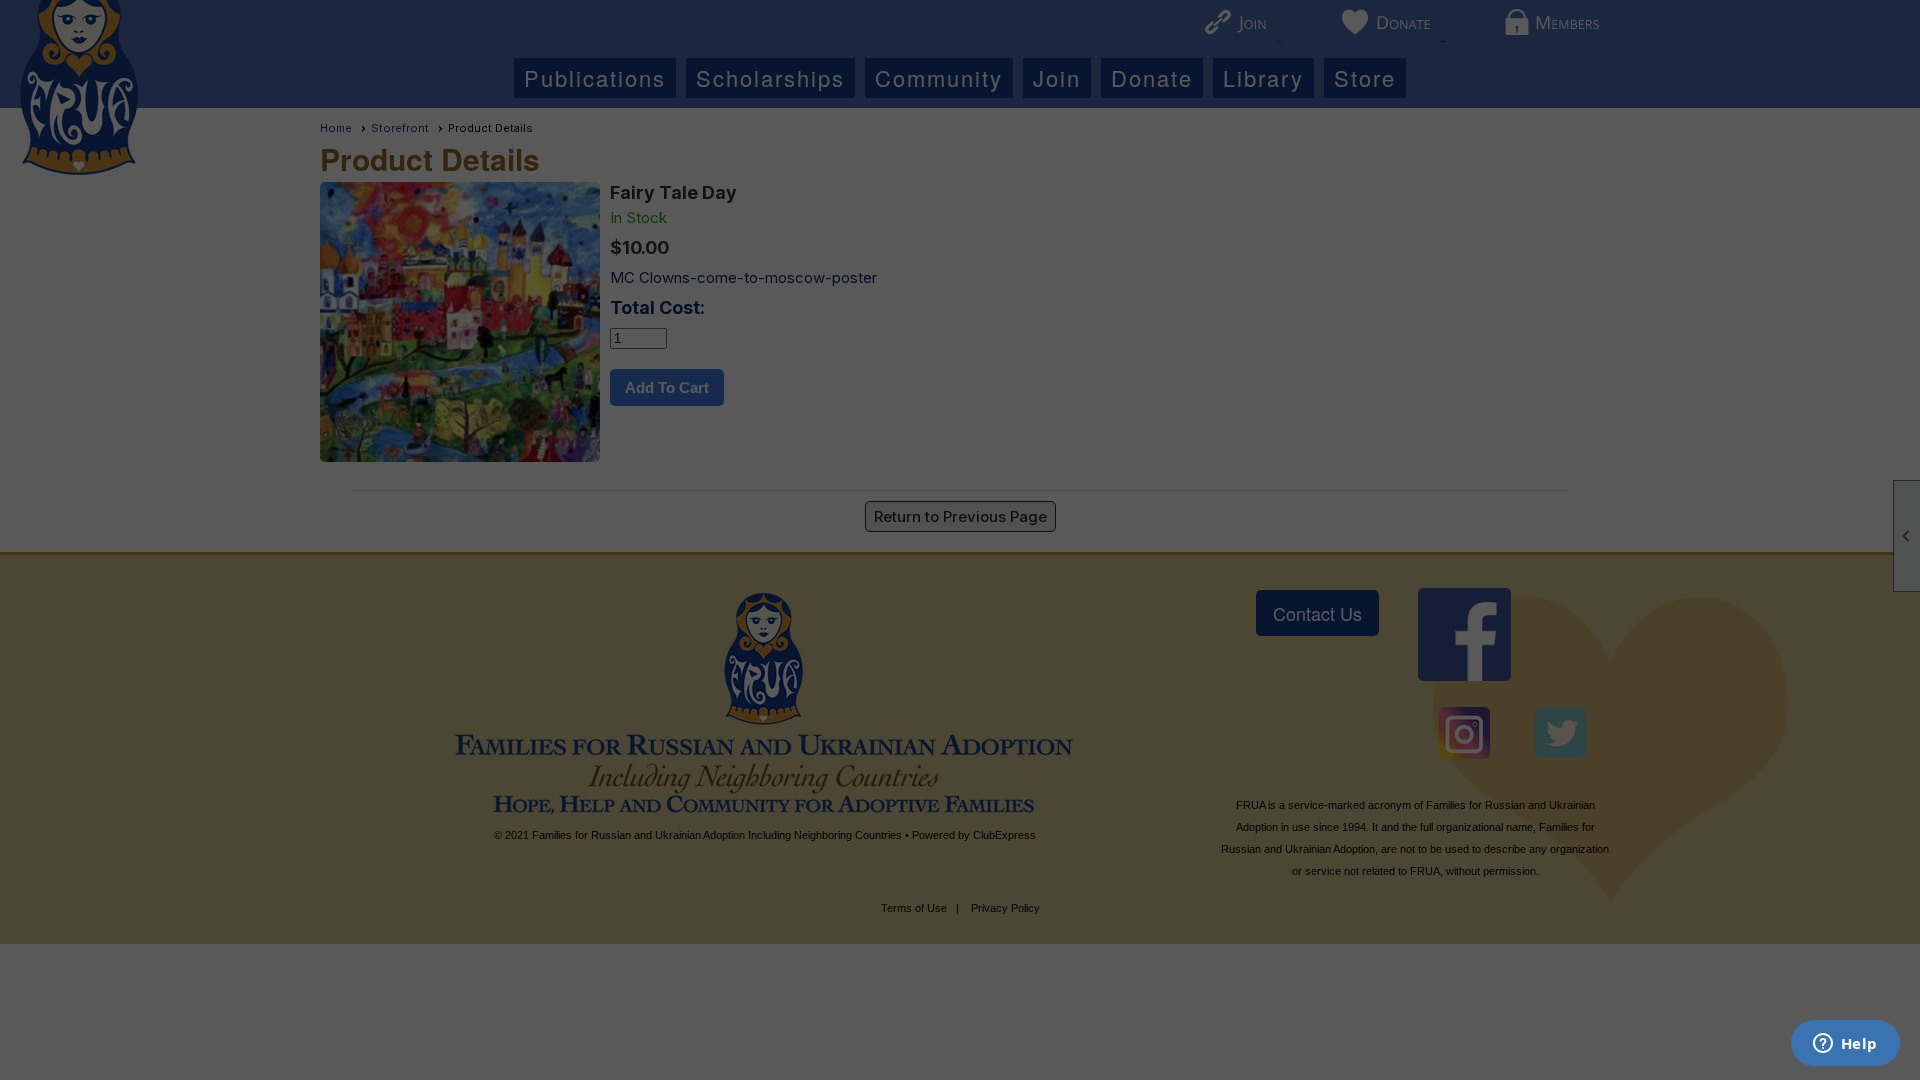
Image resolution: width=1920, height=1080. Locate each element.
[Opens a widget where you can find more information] (1845, 1045)
